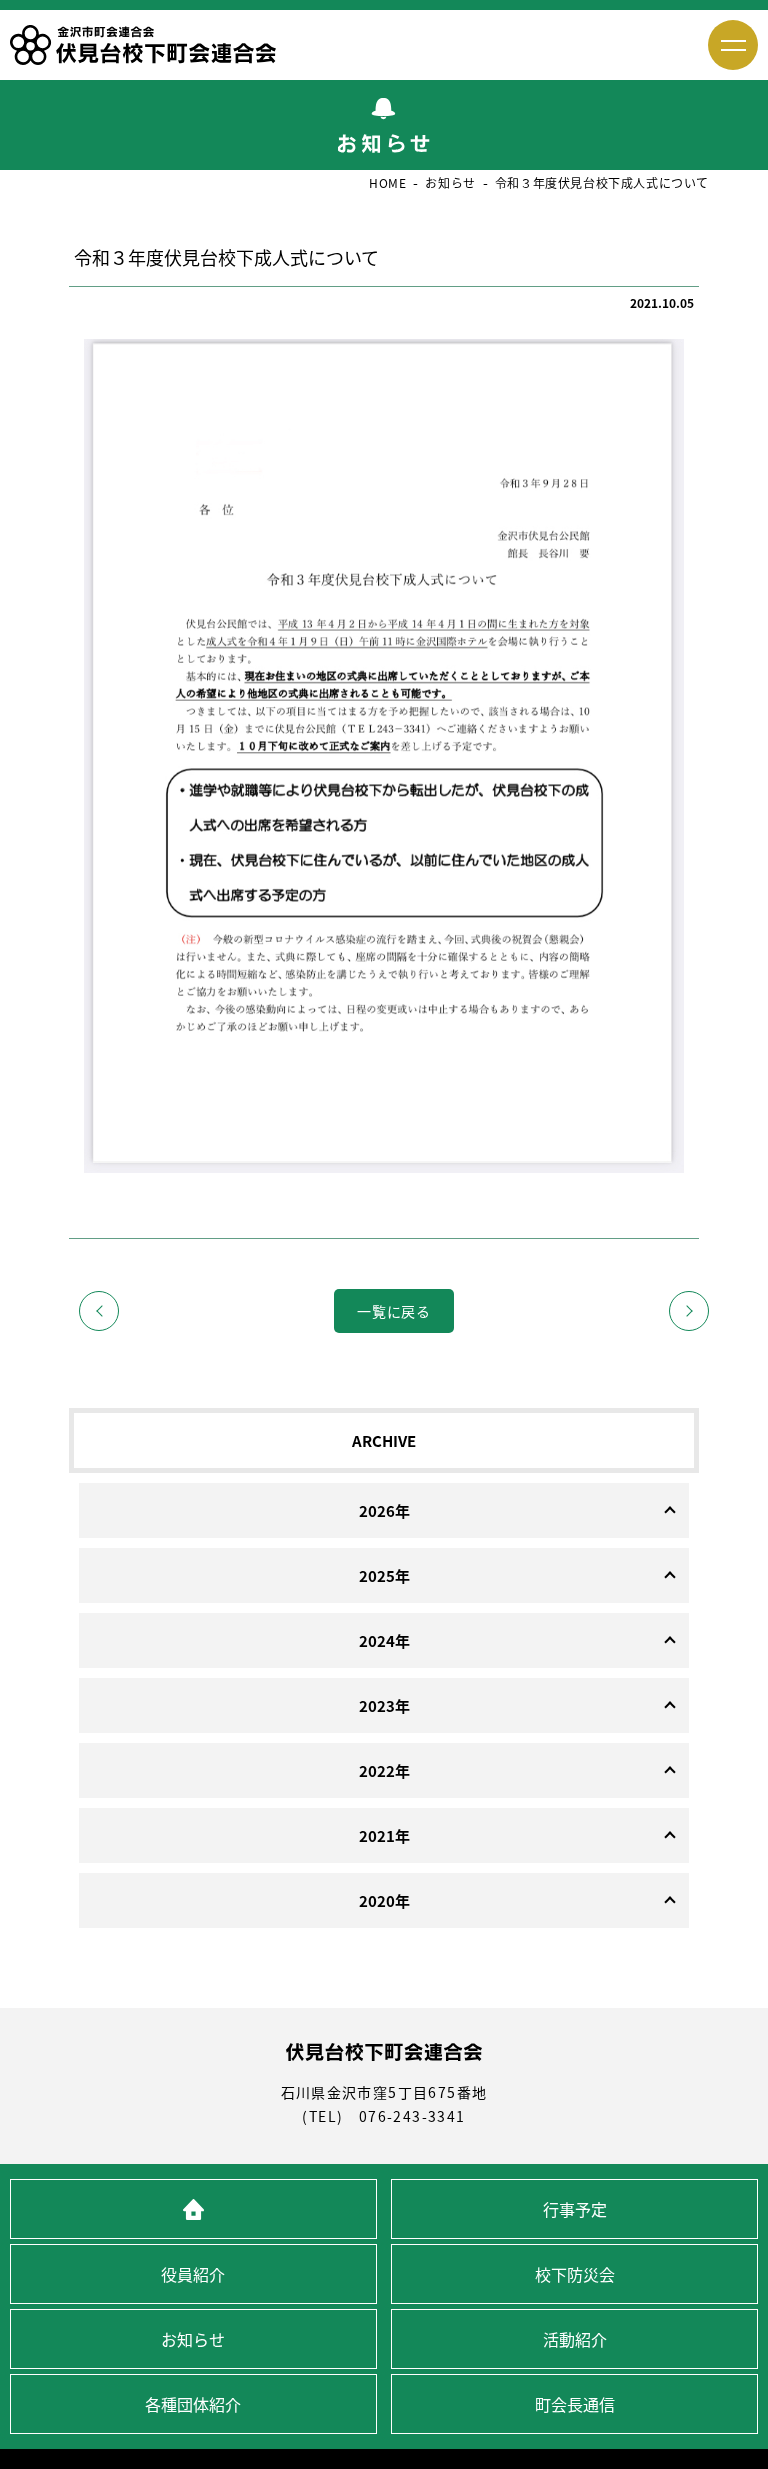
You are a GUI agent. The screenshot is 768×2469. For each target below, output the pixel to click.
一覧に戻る (394, 1311)
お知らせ (193, 2339)
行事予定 (575, 2209)
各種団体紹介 (193, 2404)
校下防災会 (575, 2274)
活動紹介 (575, 2339)
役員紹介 (193, 2274)
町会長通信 (575, 2404)
